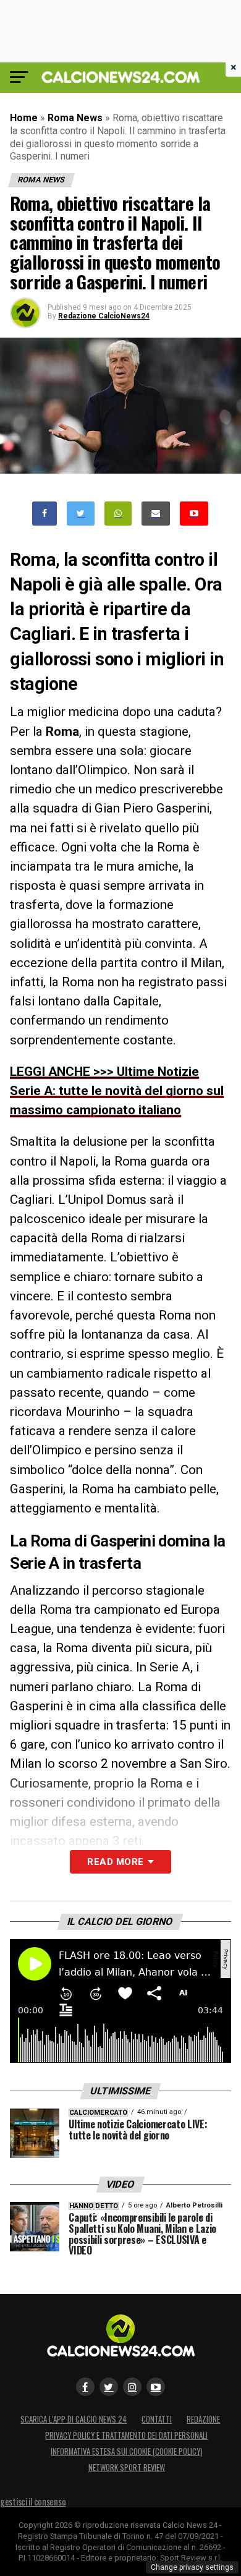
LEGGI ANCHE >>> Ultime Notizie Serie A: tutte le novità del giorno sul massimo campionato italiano (117, 1091)
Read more (115, 1862)
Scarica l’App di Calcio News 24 (74, 2419)
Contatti (157, 2419)
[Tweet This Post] (81, 514)
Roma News (75, 118)
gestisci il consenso (33, 2501)
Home (24, 118)
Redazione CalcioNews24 (104, 316)
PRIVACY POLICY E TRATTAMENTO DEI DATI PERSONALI (126, 2435)
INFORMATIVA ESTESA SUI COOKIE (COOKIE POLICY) (127, 2451)
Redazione (203, 2419)
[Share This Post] (118, 514)
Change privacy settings (192, 2567)
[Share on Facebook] (44, 514)
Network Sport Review (127, 2467)
